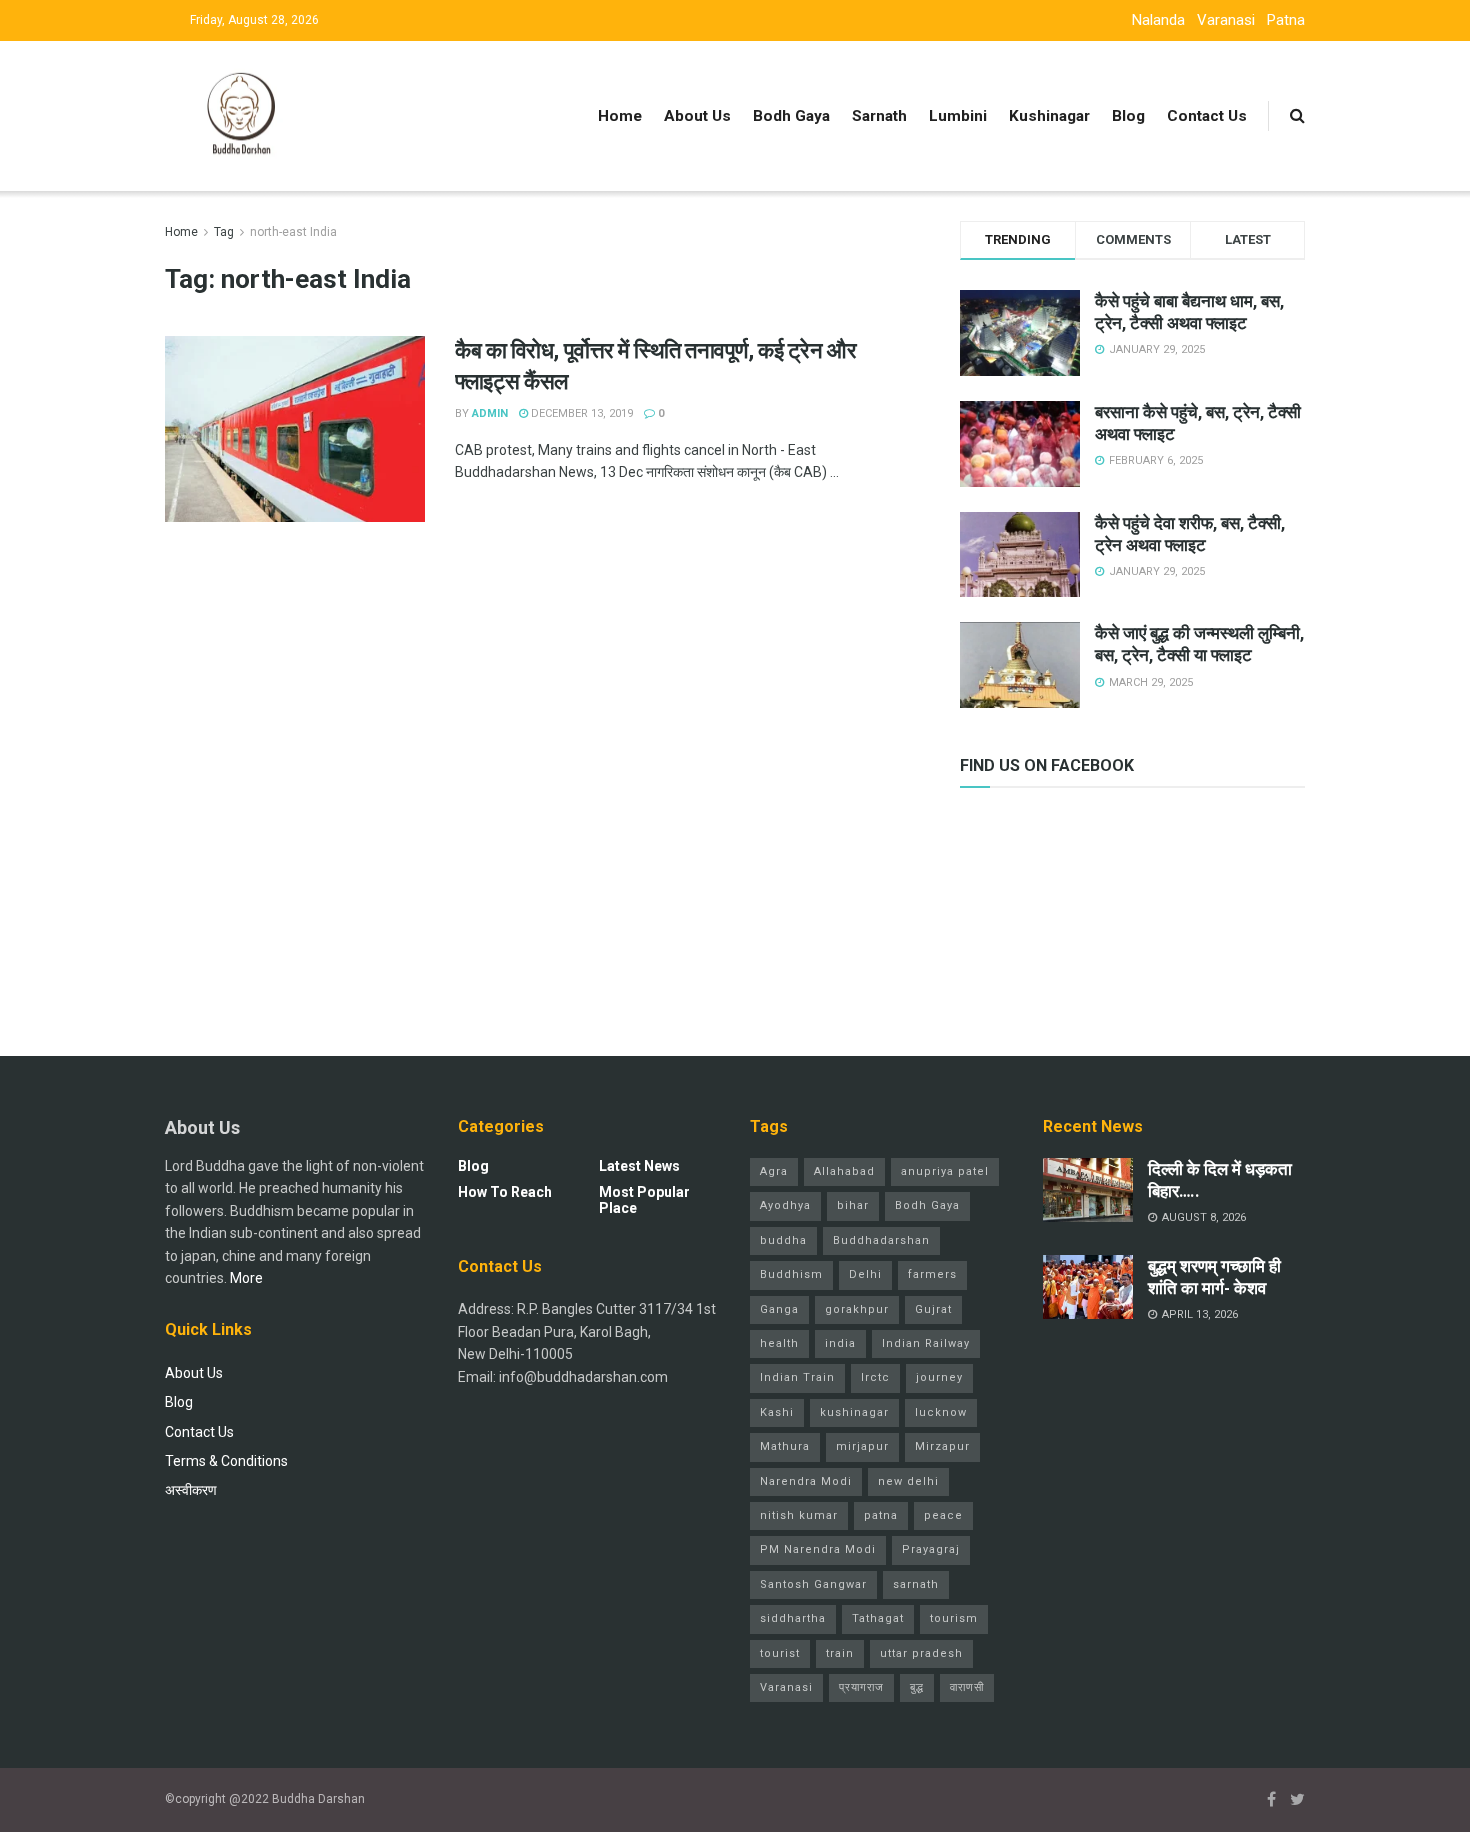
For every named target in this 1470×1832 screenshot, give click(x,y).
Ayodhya (785, 1205)
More (246, 1278)
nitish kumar (799, 1515)
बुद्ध (917, 1687)
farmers (932, 1274)
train (840, 1653)
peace (943, 1515)
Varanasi (1226, 20)
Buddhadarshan (881, 1240)
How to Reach (505, 1192)
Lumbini (958, 116)
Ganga (779, 1309)
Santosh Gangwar (813, 1584)
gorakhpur (857, 1309)
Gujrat (933, 1309)
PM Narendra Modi (818, 1549)
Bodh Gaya (791, 116)
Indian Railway (926, 1343)
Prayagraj (931, 1549)
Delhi (865, 1274)
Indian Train (797, 1377)
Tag (224, 232)
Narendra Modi (806, 1481)
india (840, 1343)
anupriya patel (945, 1171)
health (779, 1343)
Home (620, 116)
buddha (783, 1240)
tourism (954, 1618)
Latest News (639, 1166)
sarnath (916, 1584)
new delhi (908, 1481)
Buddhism (791, 1274)
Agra (774, 1171)
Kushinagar (1049, 116)
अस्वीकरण (191, 1490)
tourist (780, 1653)
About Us (697, 116)
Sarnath (879, 116)
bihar (853, 1205)
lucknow (941, 1412)
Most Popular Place (644, 1200)
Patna (1286, 20)
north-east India (293, 232)
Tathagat (878, 1618)
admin (490, 413)
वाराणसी (967, 1687)
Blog (1128, 116)
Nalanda (1158, 20)
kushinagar (854, 1412)
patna (881, 1515)
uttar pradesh (921, 1653)
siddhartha (793, 1618)
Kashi (777, 1412)
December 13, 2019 (580, 413)
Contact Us (1207, 116)
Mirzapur (942, 1446)
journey (939, 1377)
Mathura (785, 1446)
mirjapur (862, 1446)
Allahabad (844, 1171)
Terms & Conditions (226, 1461)
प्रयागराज (861, 1687)
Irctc (875, 1377)
